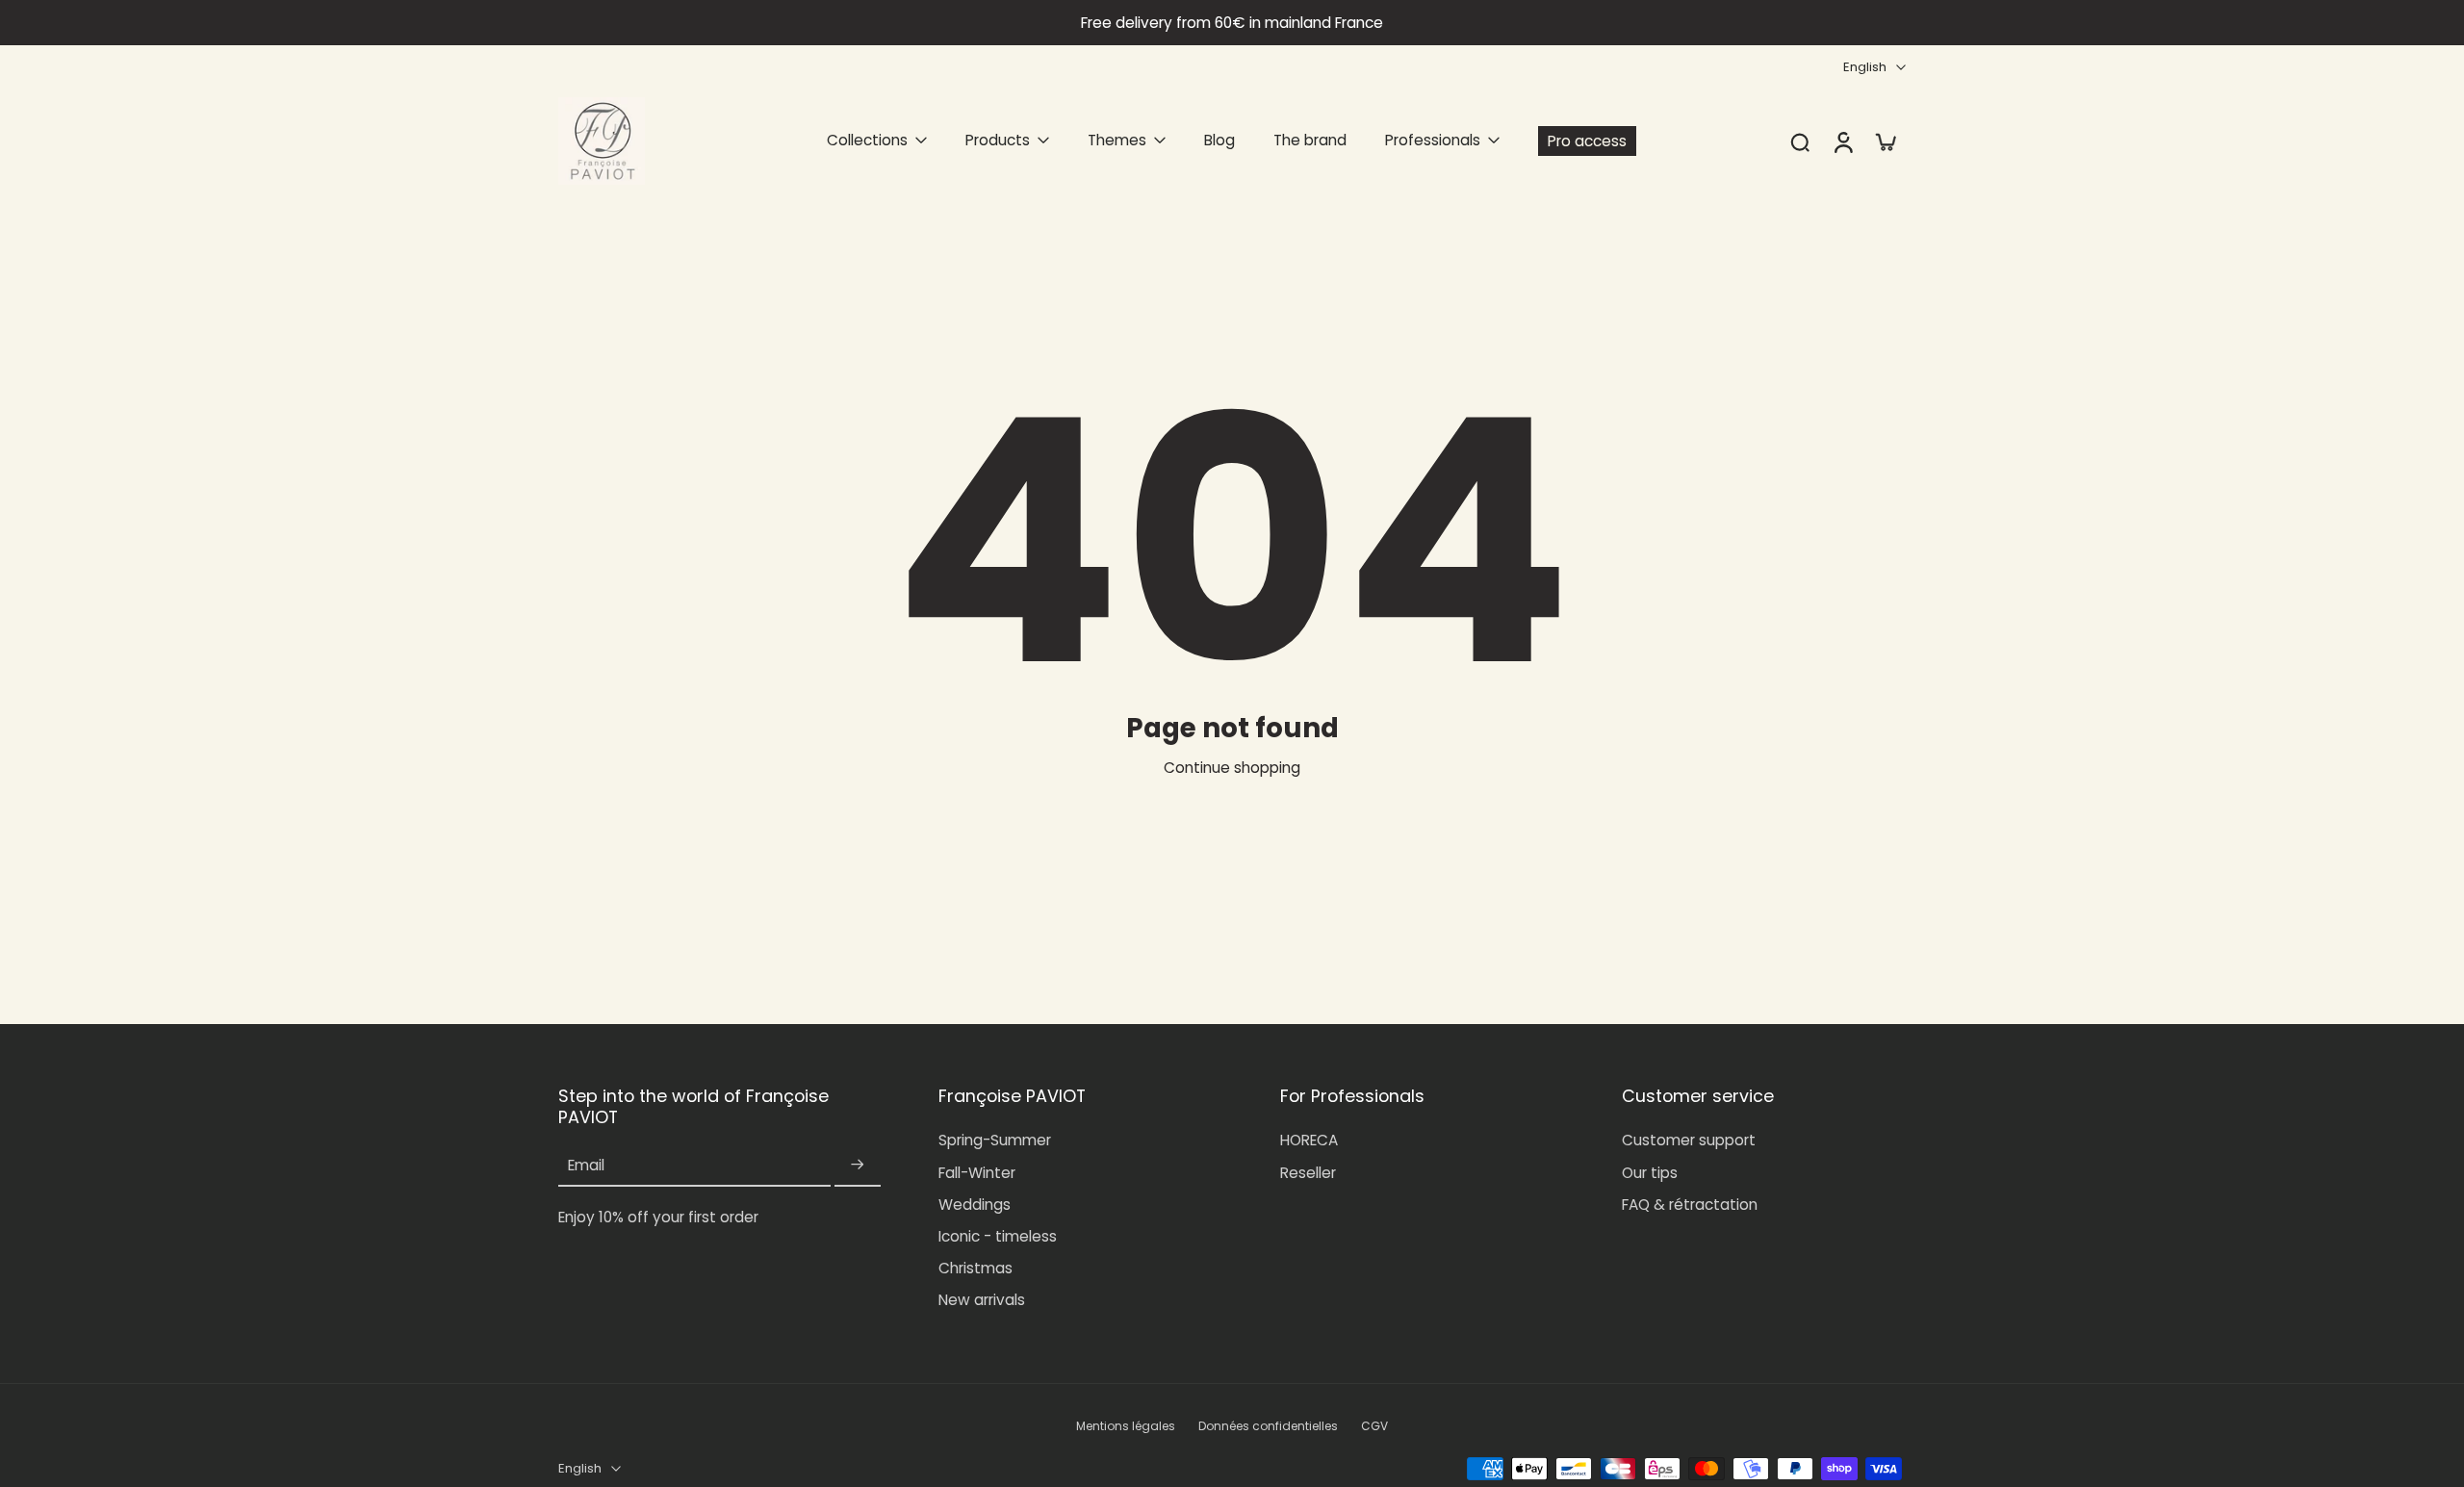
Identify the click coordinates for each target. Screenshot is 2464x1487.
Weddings (975, 1205)
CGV (1374, 1426)
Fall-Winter (977, 1173)
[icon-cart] (1885, 141)
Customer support (1689, 1140)
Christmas (975, 1268)
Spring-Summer (995, 1140)
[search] (1800, 141)
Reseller (1308, 1173)
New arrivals (982, 1300)
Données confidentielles (1268, 1426)
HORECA (1309, 1140)
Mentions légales (1126, 1426)
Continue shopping (1232, 768)
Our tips (1650, 1173)
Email (586, 1165)
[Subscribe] (858, 1165)
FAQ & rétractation (1690, 1205)
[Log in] (1842, 141)
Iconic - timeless (998, 1236)
